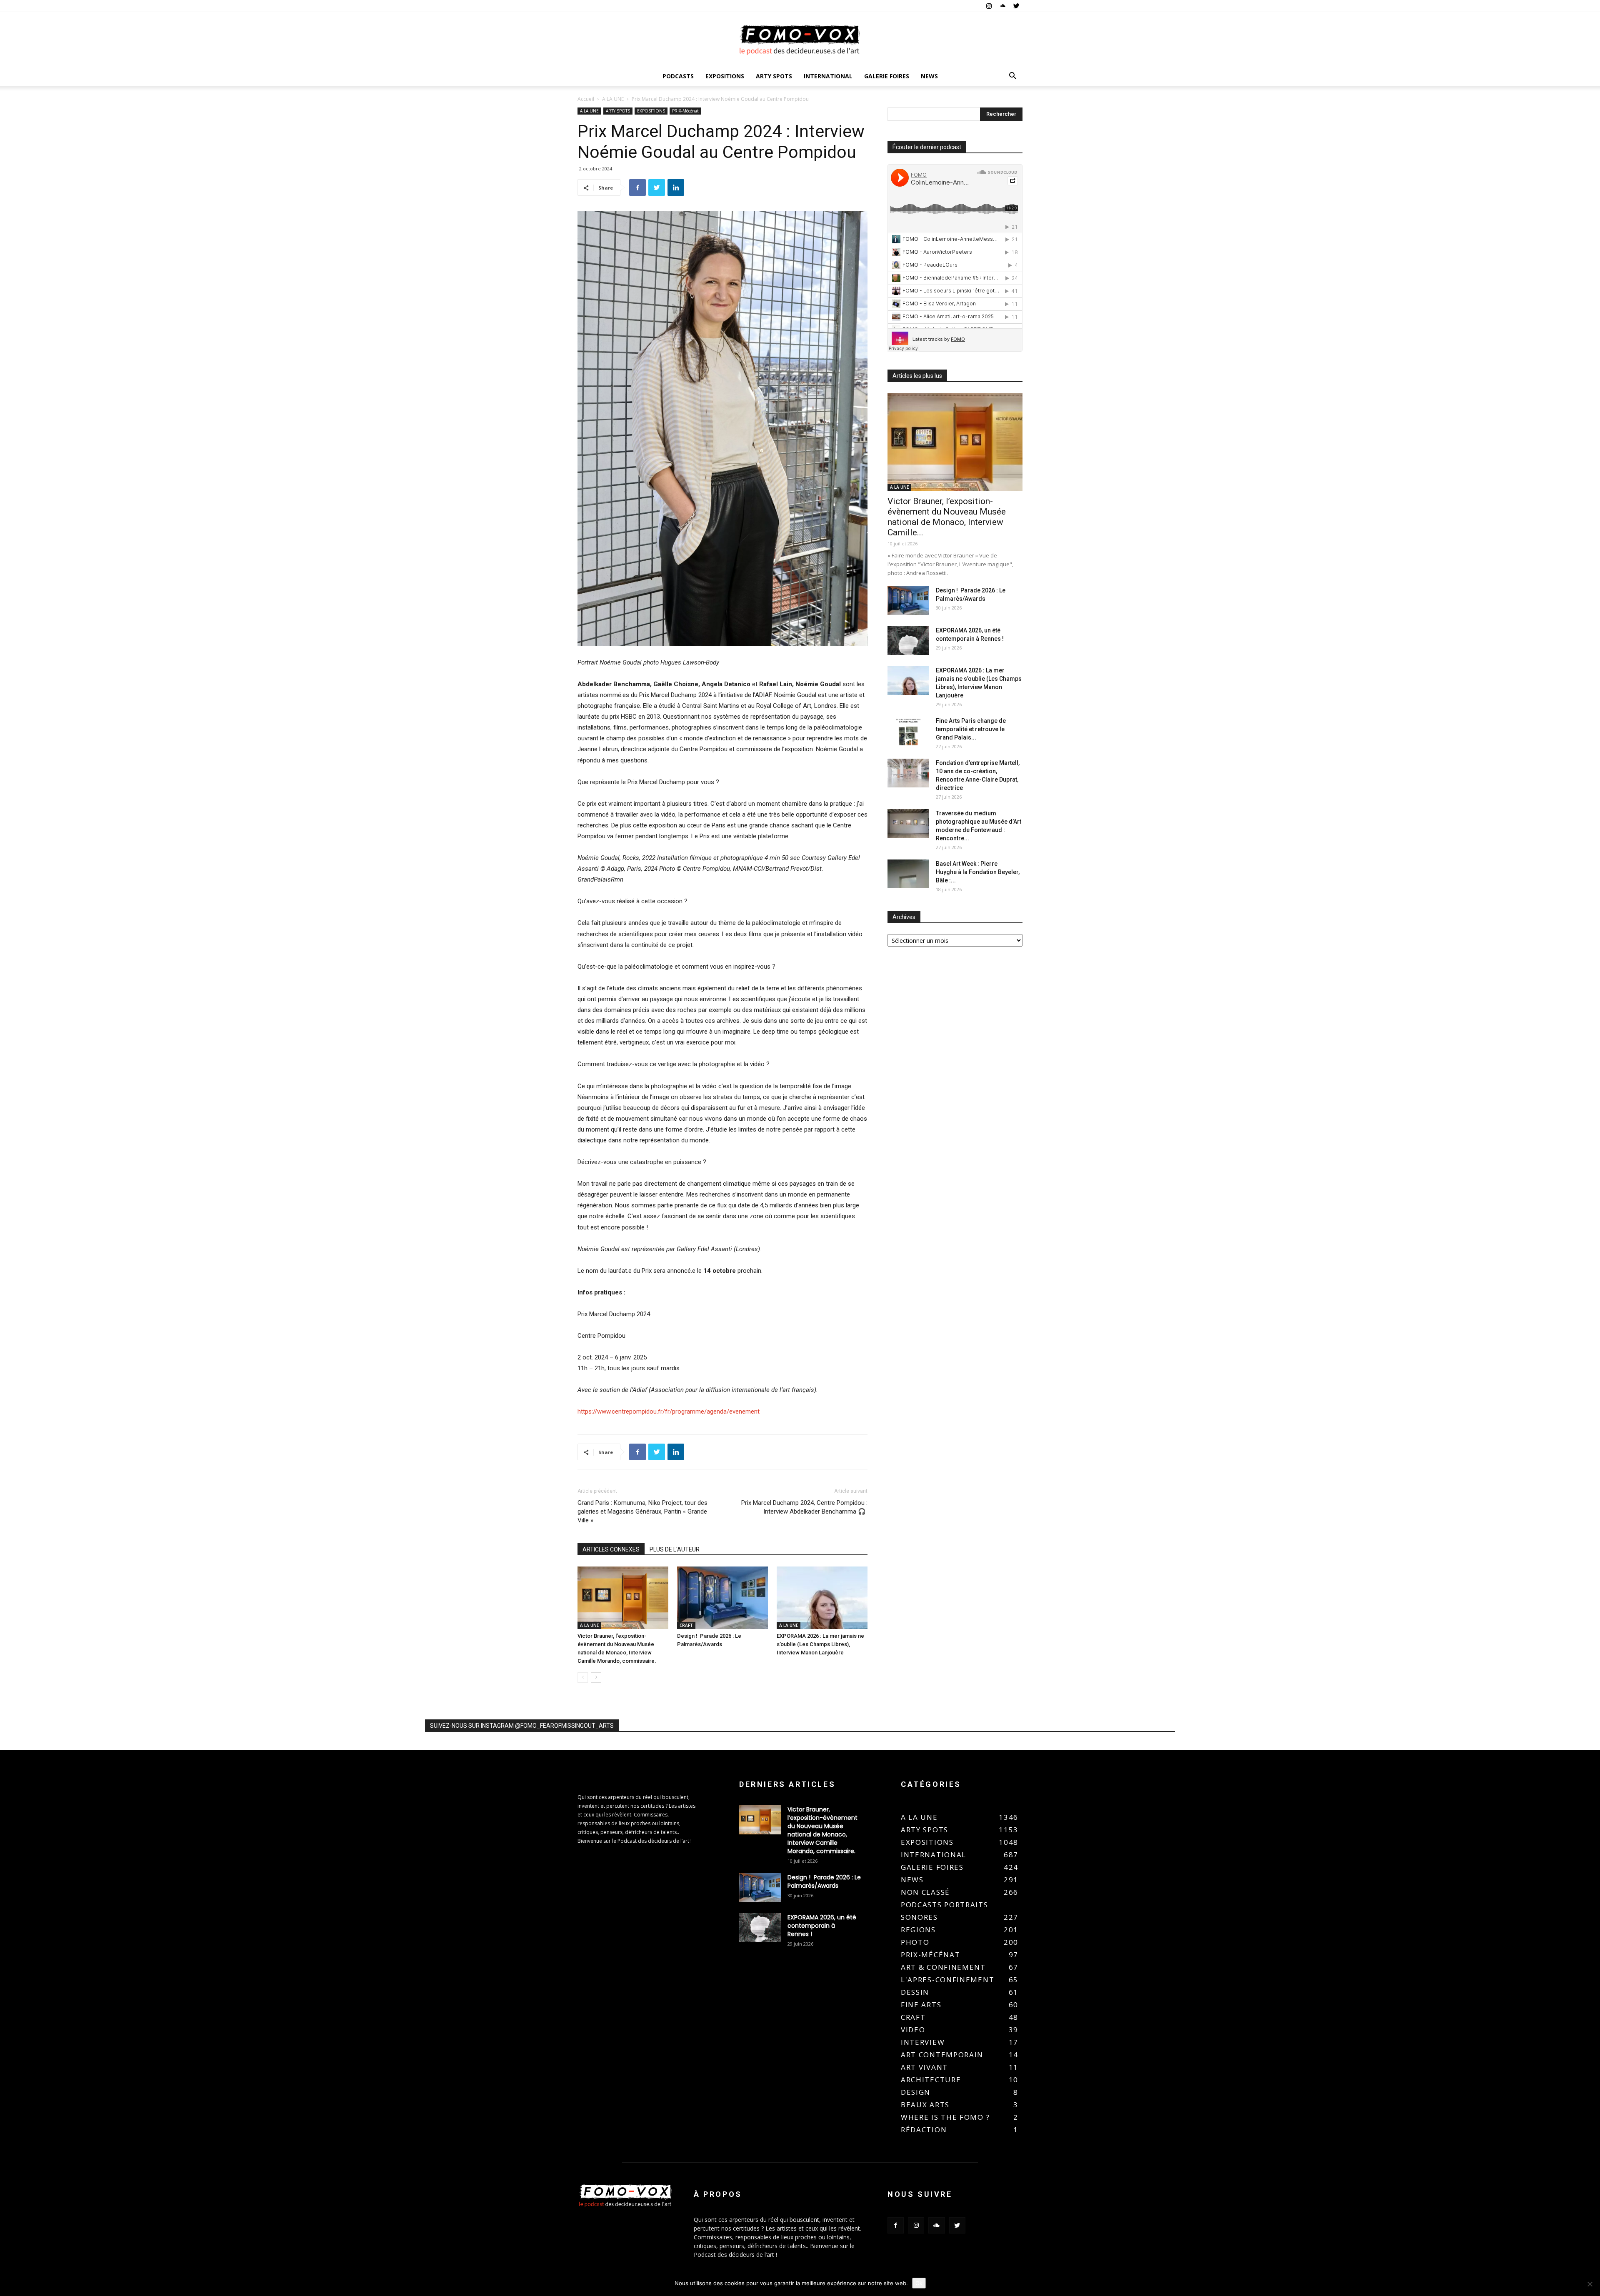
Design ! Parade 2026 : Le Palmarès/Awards (824, 1881)
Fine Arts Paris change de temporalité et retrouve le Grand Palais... (971, 729)
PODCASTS (678, 76)
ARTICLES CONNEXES (611, 1549)
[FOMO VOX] (800, 40)
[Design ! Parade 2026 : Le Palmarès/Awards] (722, 1598)
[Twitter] (1016, 6)
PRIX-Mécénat (685, 111)
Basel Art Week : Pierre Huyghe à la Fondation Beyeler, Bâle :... (978, 872)
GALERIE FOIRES (887, 76)
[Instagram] (989, 6)
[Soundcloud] (1002, 6)
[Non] (1590, 2284)
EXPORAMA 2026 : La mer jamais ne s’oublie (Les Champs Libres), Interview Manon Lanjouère (820, 1644)
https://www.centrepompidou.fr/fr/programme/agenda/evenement (669, 1412)
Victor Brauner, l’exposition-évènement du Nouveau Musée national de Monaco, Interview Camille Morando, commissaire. (822, 1830)
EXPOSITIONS (725, 76)
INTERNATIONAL (828, 76)
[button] (1012, 77)
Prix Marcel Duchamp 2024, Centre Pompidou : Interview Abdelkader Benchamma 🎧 (804, 1507)
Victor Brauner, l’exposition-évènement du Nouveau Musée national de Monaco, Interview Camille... (947, 517)
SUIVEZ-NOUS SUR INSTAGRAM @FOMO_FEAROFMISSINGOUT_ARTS (522, 1726)
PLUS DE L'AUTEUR (675, 1549)
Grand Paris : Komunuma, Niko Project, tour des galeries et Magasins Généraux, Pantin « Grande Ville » (642, 1512)
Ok (919, 2283)
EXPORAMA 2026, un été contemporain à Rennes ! (822, 1926)
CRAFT (686, 1625)
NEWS (929, 76)
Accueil (586, 99)
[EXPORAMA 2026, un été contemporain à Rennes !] (908, 641)
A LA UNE (613, 99)
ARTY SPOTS (774, 76)
